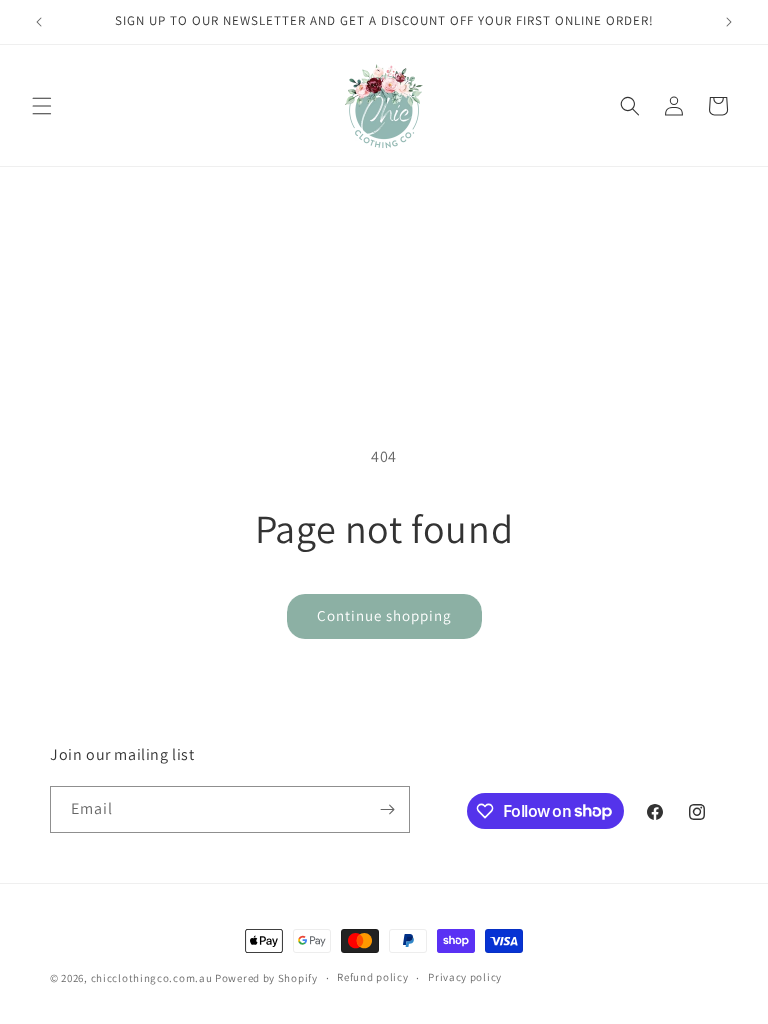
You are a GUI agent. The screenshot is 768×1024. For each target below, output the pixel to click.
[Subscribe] (387, 809)
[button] (42, 106)
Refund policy (372, 977)
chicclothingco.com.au (152, 978)
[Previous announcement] (39, 22)
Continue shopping (384, 615)
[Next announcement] (729, 22)
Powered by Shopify (266, 978)
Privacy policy (465, 977)
